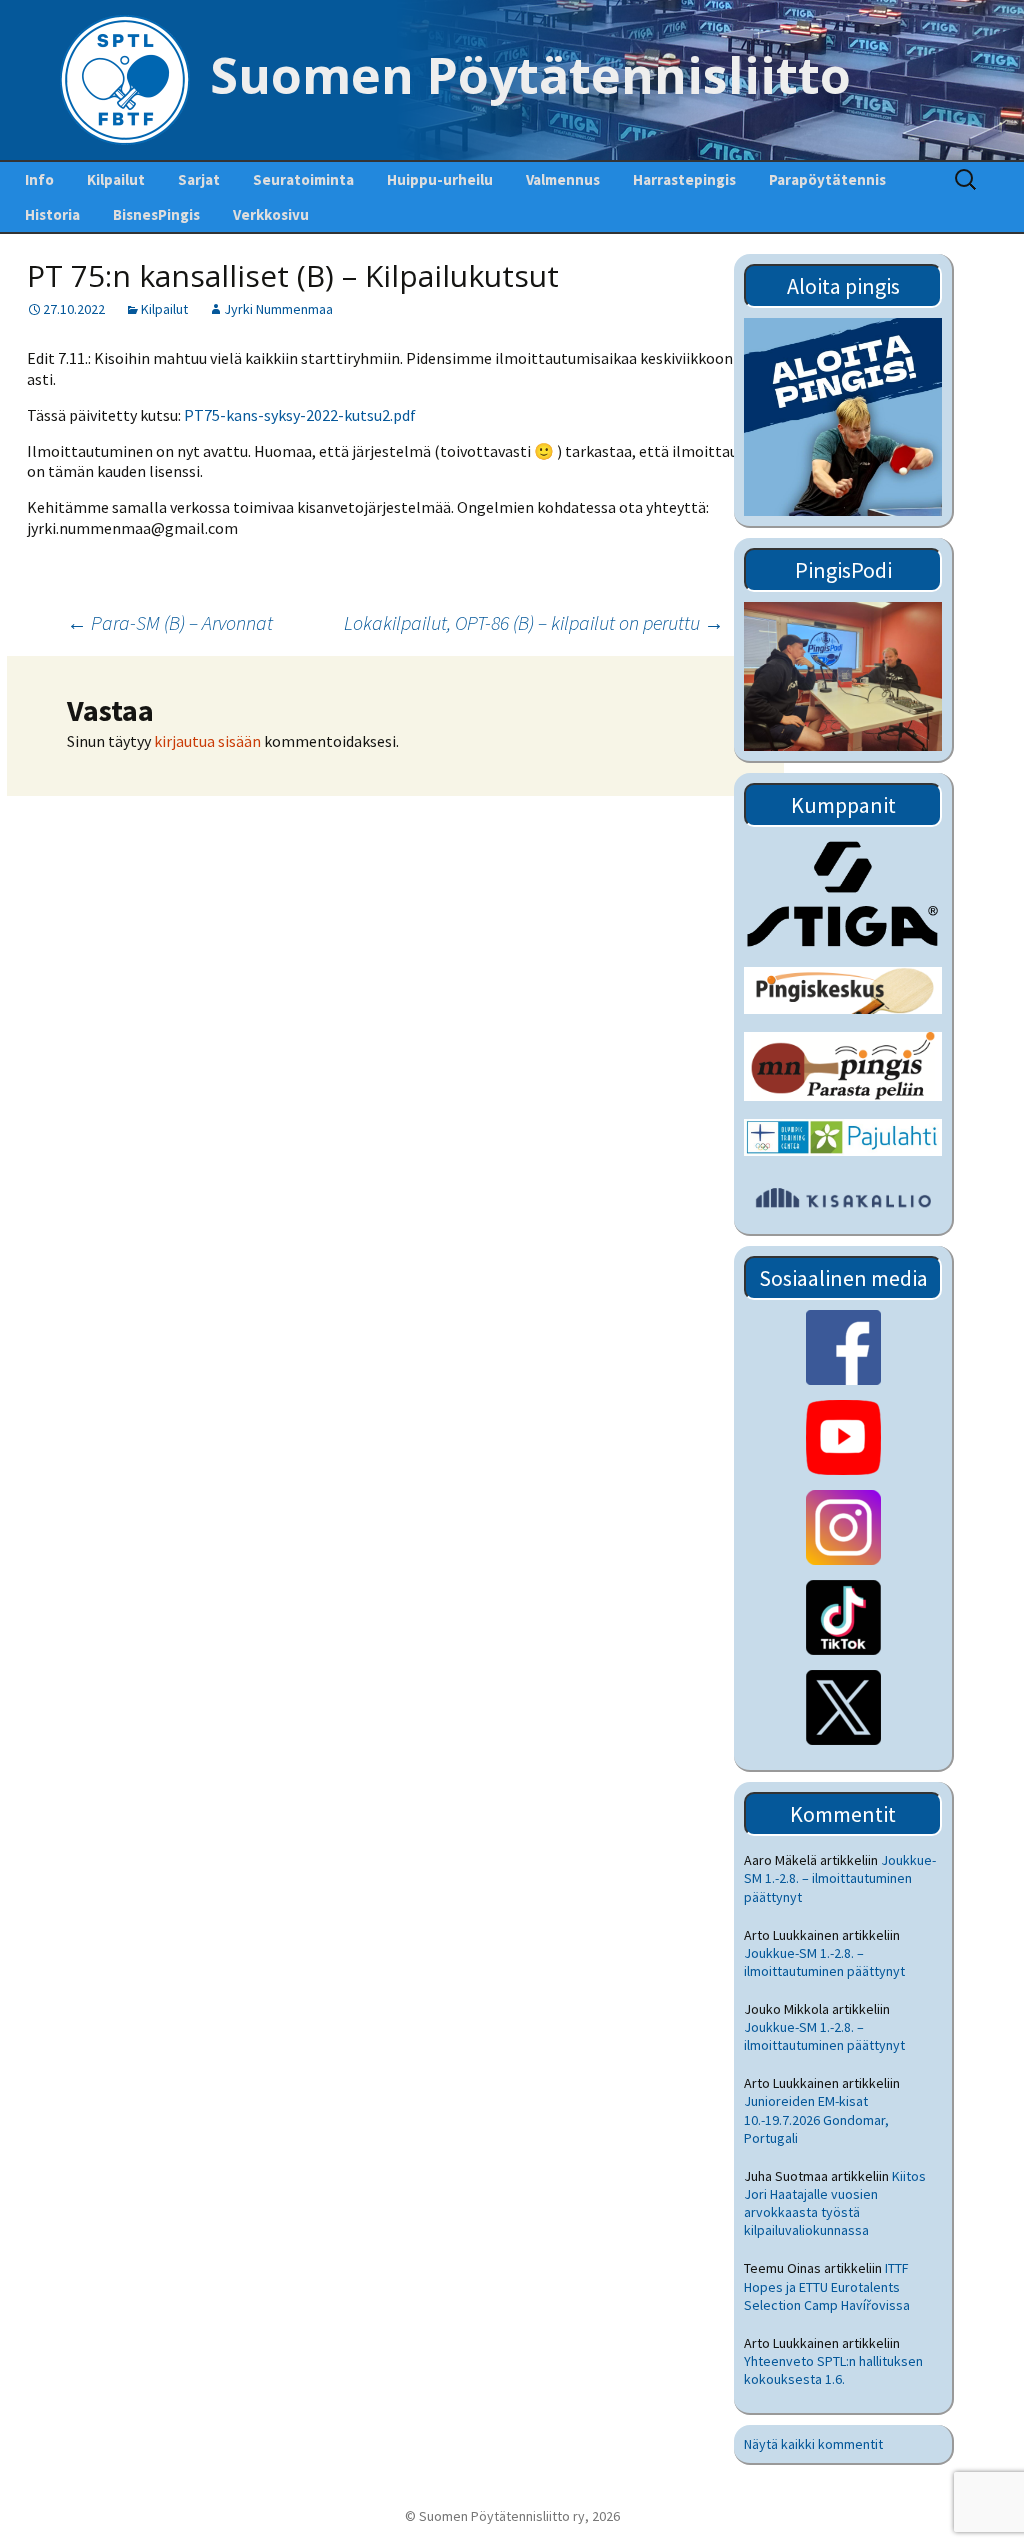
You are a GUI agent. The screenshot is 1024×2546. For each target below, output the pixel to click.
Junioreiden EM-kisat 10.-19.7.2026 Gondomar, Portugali (816, 2119)
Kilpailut (116, 179)
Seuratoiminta (303, 179)
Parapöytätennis (827, 179)
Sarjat (199, 179)
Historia (52, 214)
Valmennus (563, 179)
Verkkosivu (271, 214)
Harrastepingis (684, 179)
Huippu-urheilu (440, 179)
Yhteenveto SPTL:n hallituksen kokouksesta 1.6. (833, 2370)
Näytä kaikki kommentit (813, 2444)
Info (39, 179)
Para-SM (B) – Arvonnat (170, 622)
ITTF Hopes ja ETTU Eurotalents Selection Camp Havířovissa (827, 2286)
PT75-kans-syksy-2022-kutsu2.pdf (300, 415)
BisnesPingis (156, 214)
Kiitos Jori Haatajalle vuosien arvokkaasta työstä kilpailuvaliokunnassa (835, 2203)
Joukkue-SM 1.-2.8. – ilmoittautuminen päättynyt (840, 1878)
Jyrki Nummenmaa (278, 309)
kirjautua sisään (207, 741)
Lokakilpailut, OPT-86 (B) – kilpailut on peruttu (534, 622)
